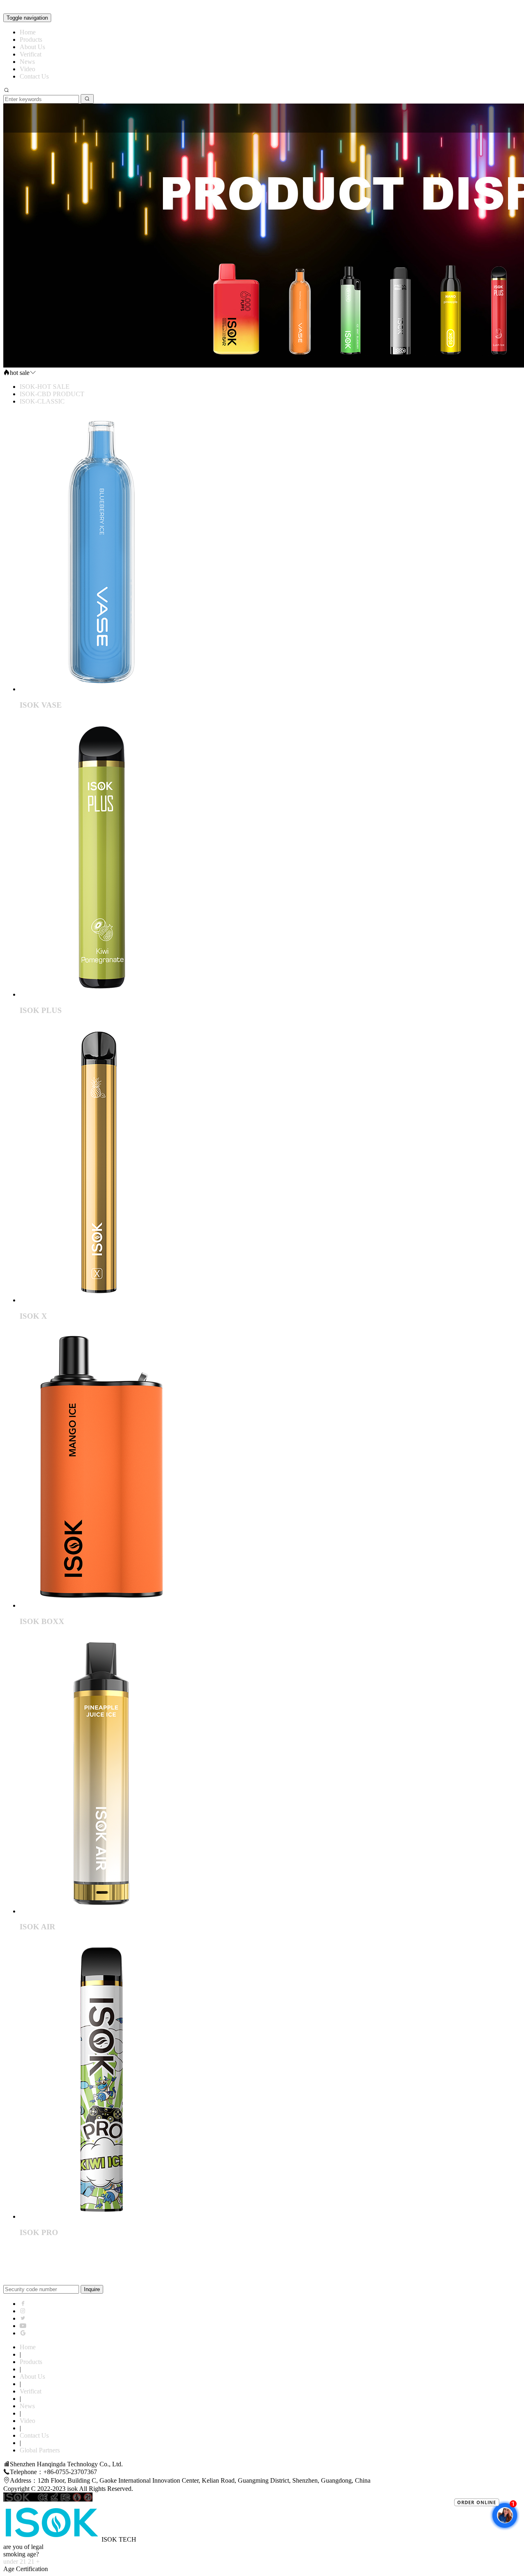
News (27, 62)
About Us (32, 47)
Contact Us (34, 76)
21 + (34, 2561)
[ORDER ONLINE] (487, 2528)
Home (28, 32)
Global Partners (40, 2450)
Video (27, 69)
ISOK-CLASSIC (42, 401)
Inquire (92, 2289)
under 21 (15, 2561)
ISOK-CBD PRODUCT (52, 394)
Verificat (30, 54)
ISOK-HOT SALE (45, 387)
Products (31, 39)
